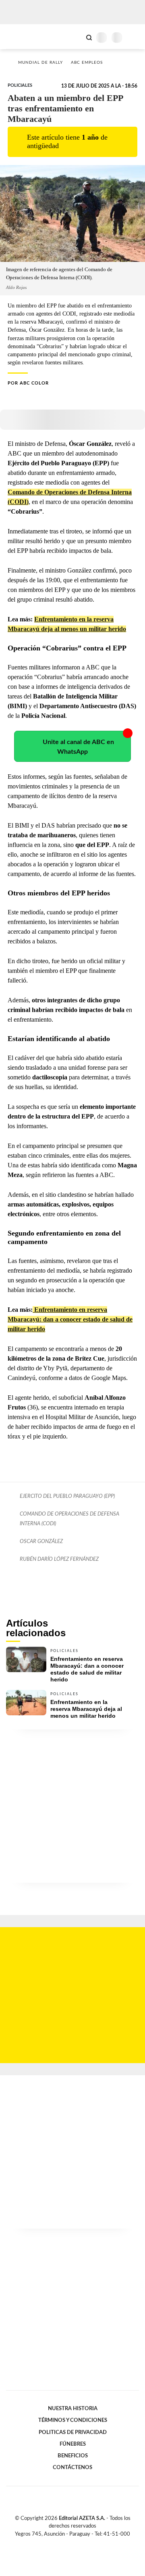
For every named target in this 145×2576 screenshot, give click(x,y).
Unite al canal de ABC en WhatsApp (78, 747)
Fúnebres (73, 2444)
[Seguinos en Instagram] (86, 2543)
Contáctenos (72, 2467)
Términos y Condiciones (73, 2420)
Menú (134, 37)
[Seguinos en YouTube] (78, 2543)
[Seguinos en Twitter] (69, 2543)
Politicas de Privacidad (73, 2432)
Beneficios (73, 2456)
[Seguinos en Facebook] (61, 2543)
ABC (21, 37)
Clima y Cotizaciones (75, 37)
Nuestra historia (73, 2409)
